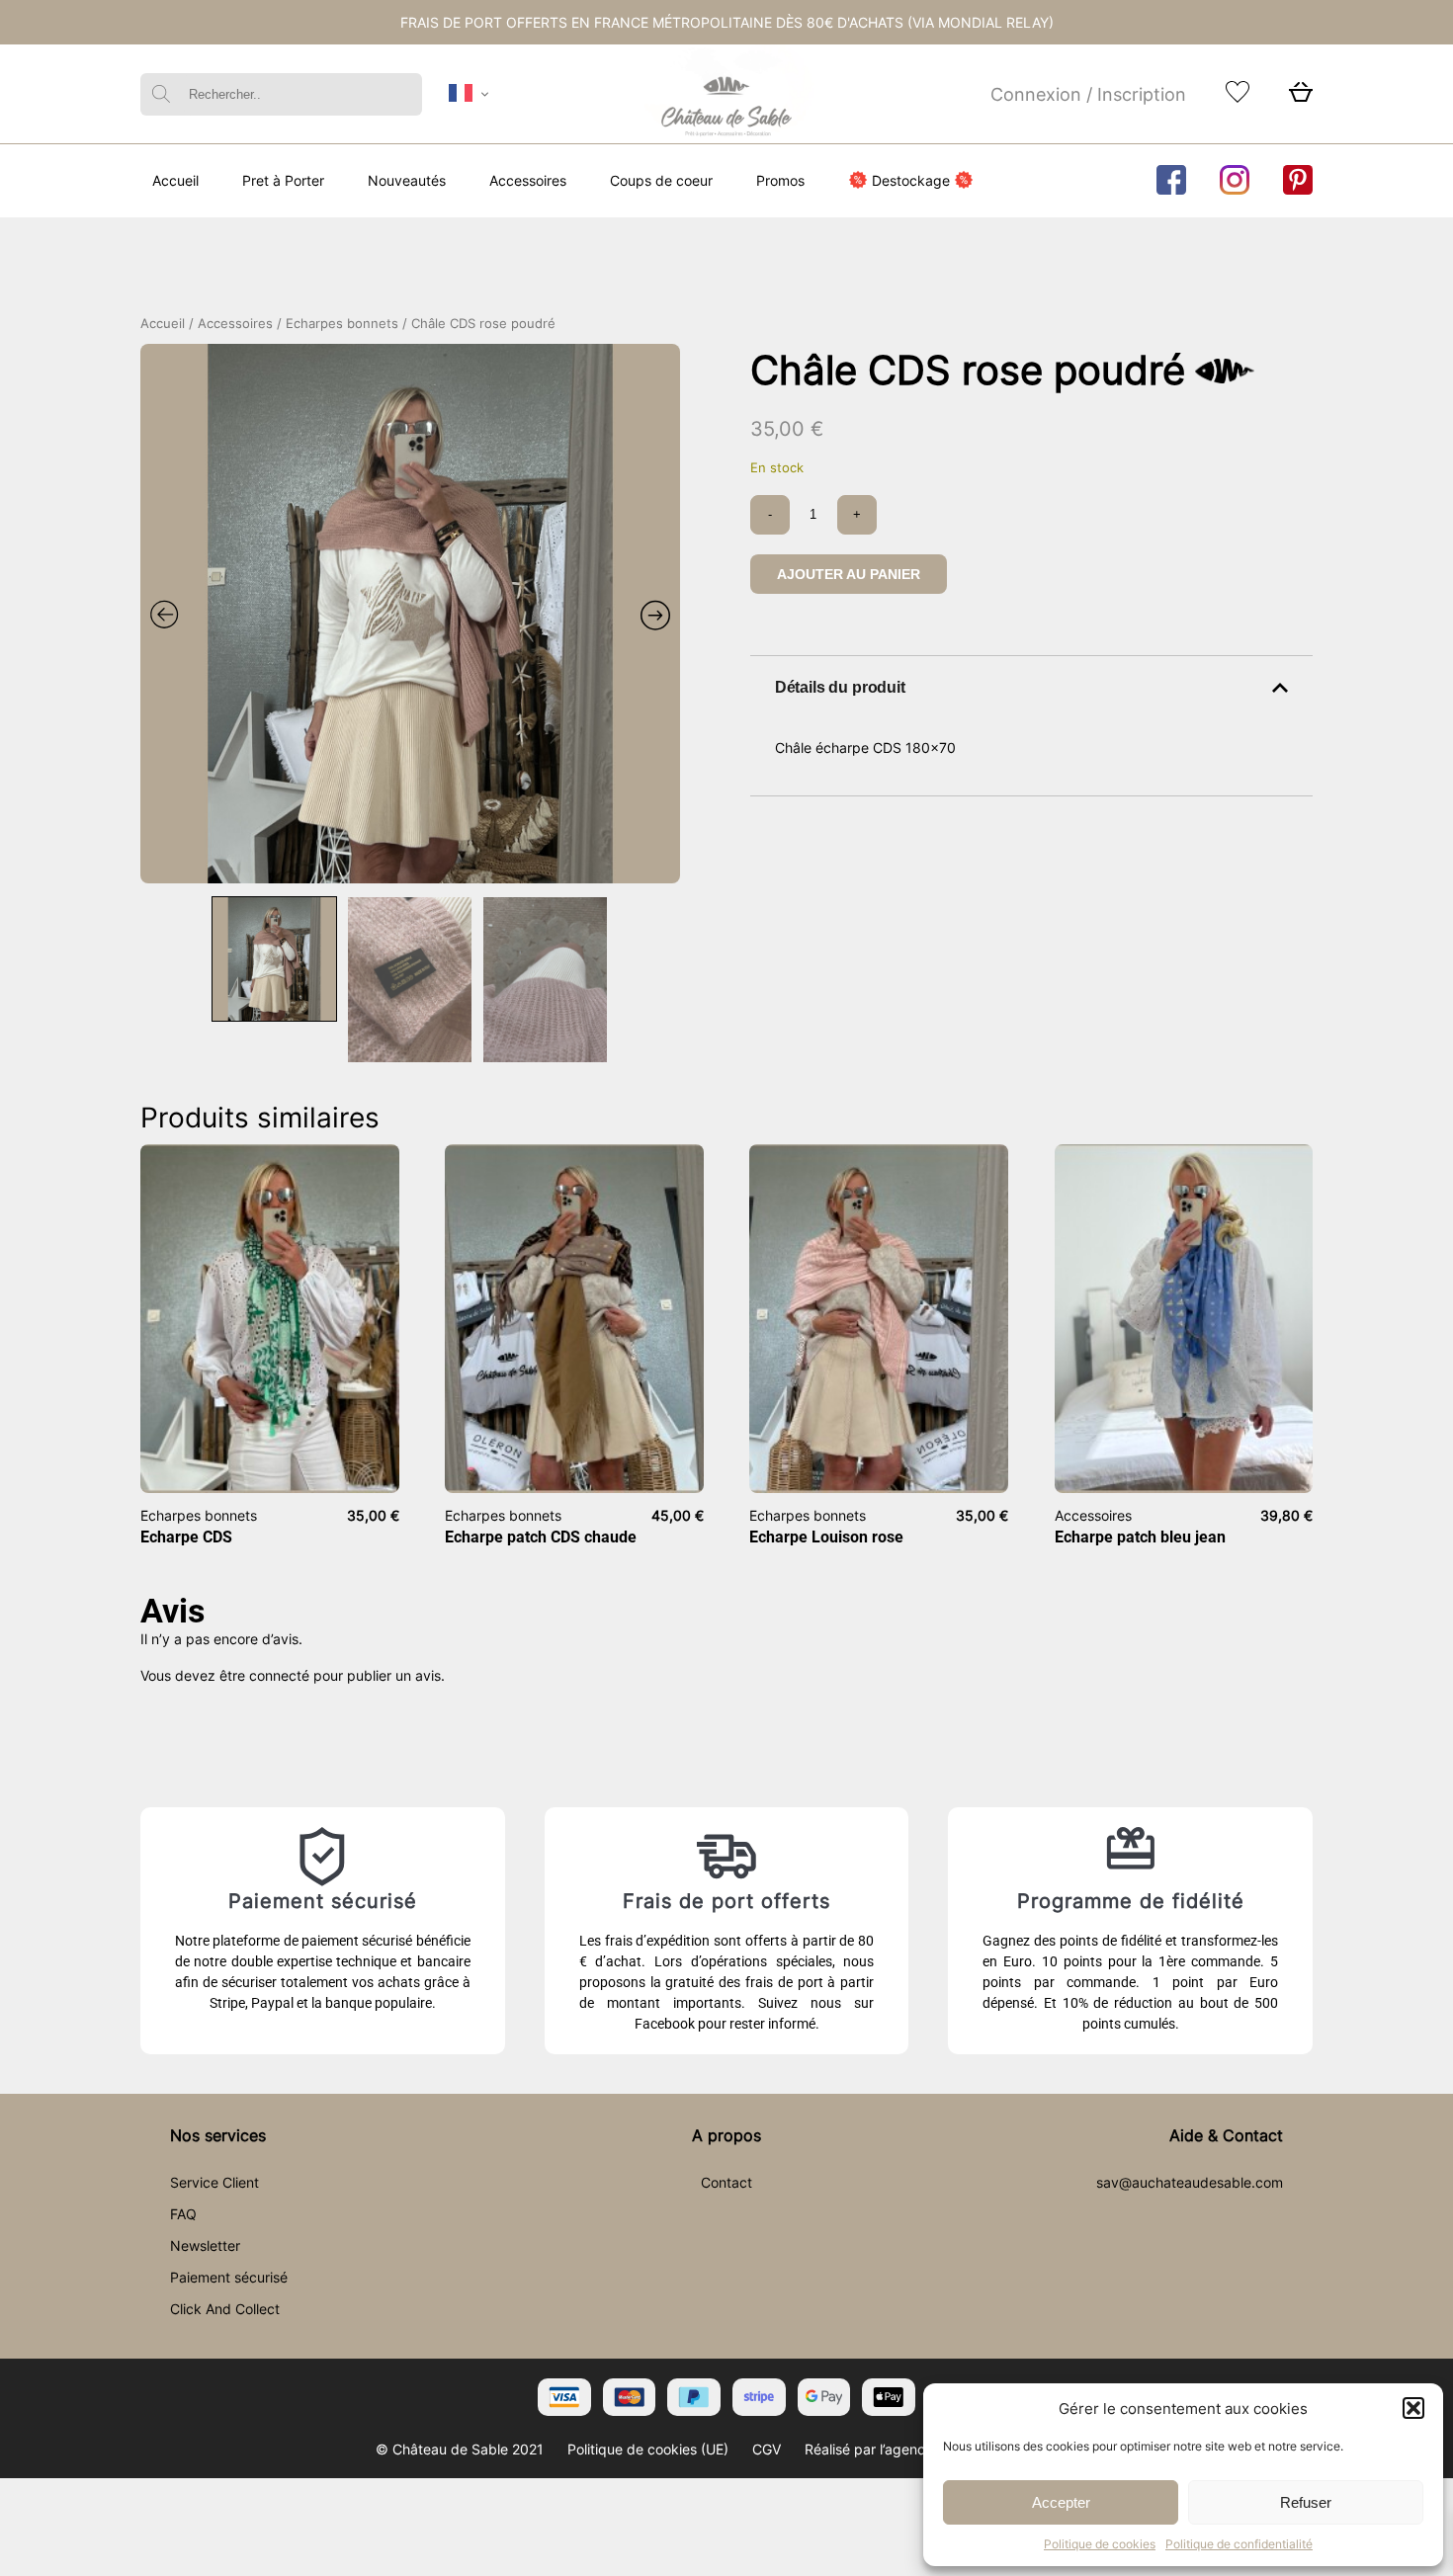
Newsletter (205, 2245)
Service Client (214, 2182)
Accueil (175, 180)
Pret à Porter (283, 180)
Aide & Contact (1226, 2135)
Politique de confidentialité (1239, 2544)
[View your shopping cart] (1301, 97)
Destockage (911, 180)
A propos (726, 2135)
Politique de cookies (1100, 2544)
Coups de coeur (661, 180)
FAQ (183, 2214)
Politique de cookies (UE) (648, 2449)
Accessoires (528, 180)
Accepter (1061, 2502)
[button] (1413, 2408)
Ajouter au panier (849, 574)
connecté (279, 1675)
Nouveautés (407, 180)
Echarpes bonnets (342, 324)
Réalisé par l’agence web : (889, 2449)
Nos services (218, 2135)
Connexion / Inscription (1088, 94)
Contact (726, 2182)
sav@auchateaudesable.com (1190, 2182)
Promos (780, 180)
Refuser (1306, 2502)
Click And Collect (225, 2309)
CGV (767, 2449)
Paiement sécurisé (229, 2277)
